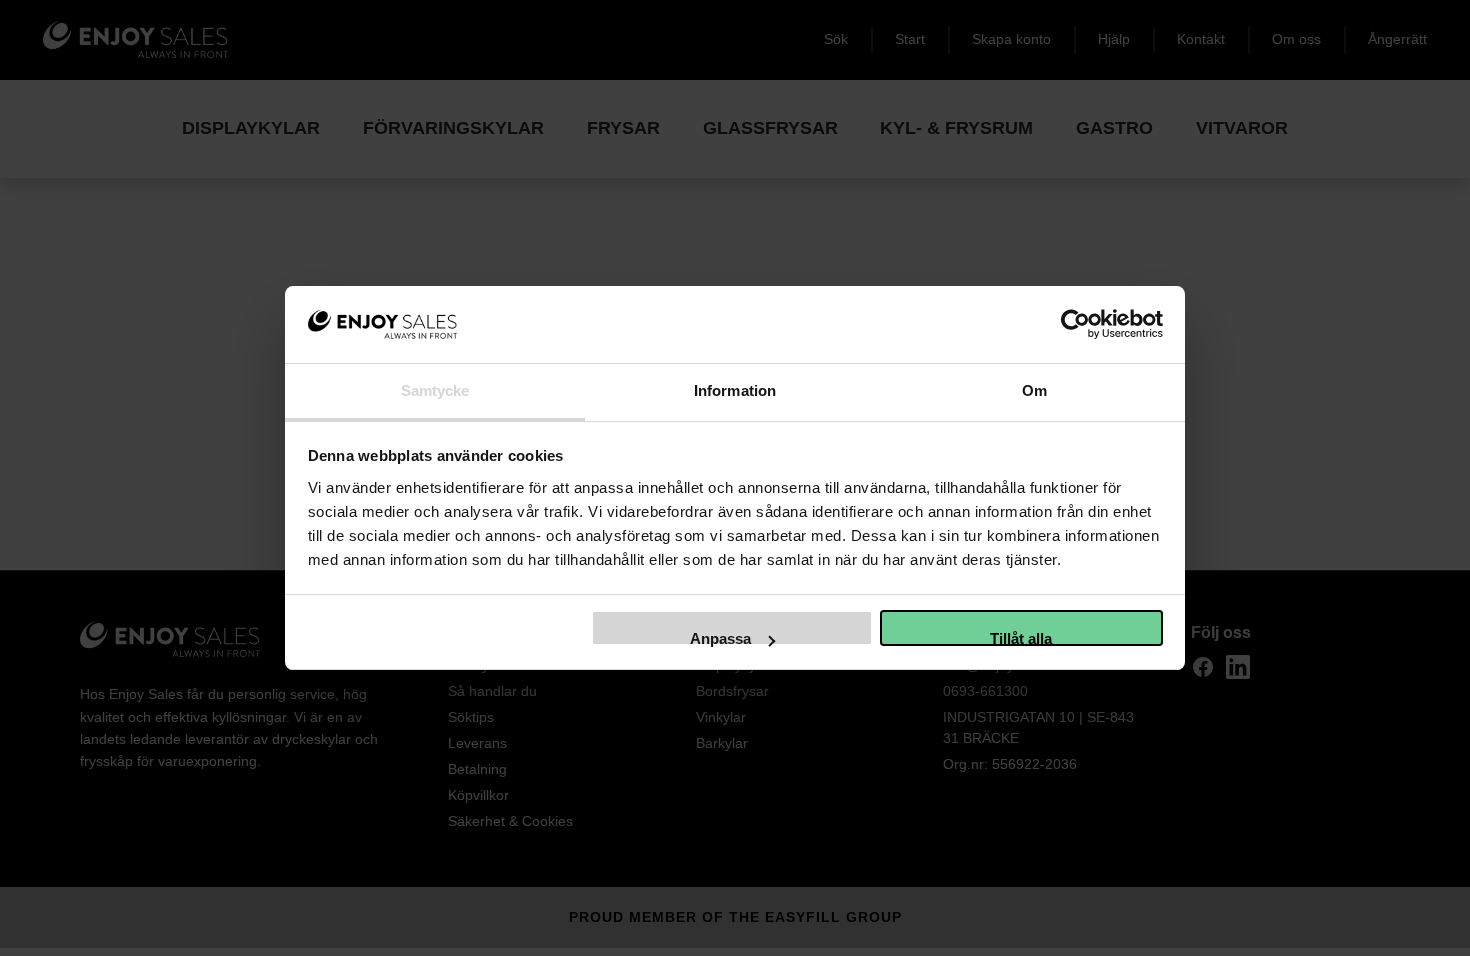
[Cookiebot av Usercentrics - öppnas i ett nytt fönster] (1075, 324)
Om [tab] (1034, 390)
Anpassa (720, 638)
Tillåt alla (1021, 638)
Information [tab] (735, 390)
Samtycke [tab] (435, 390)
